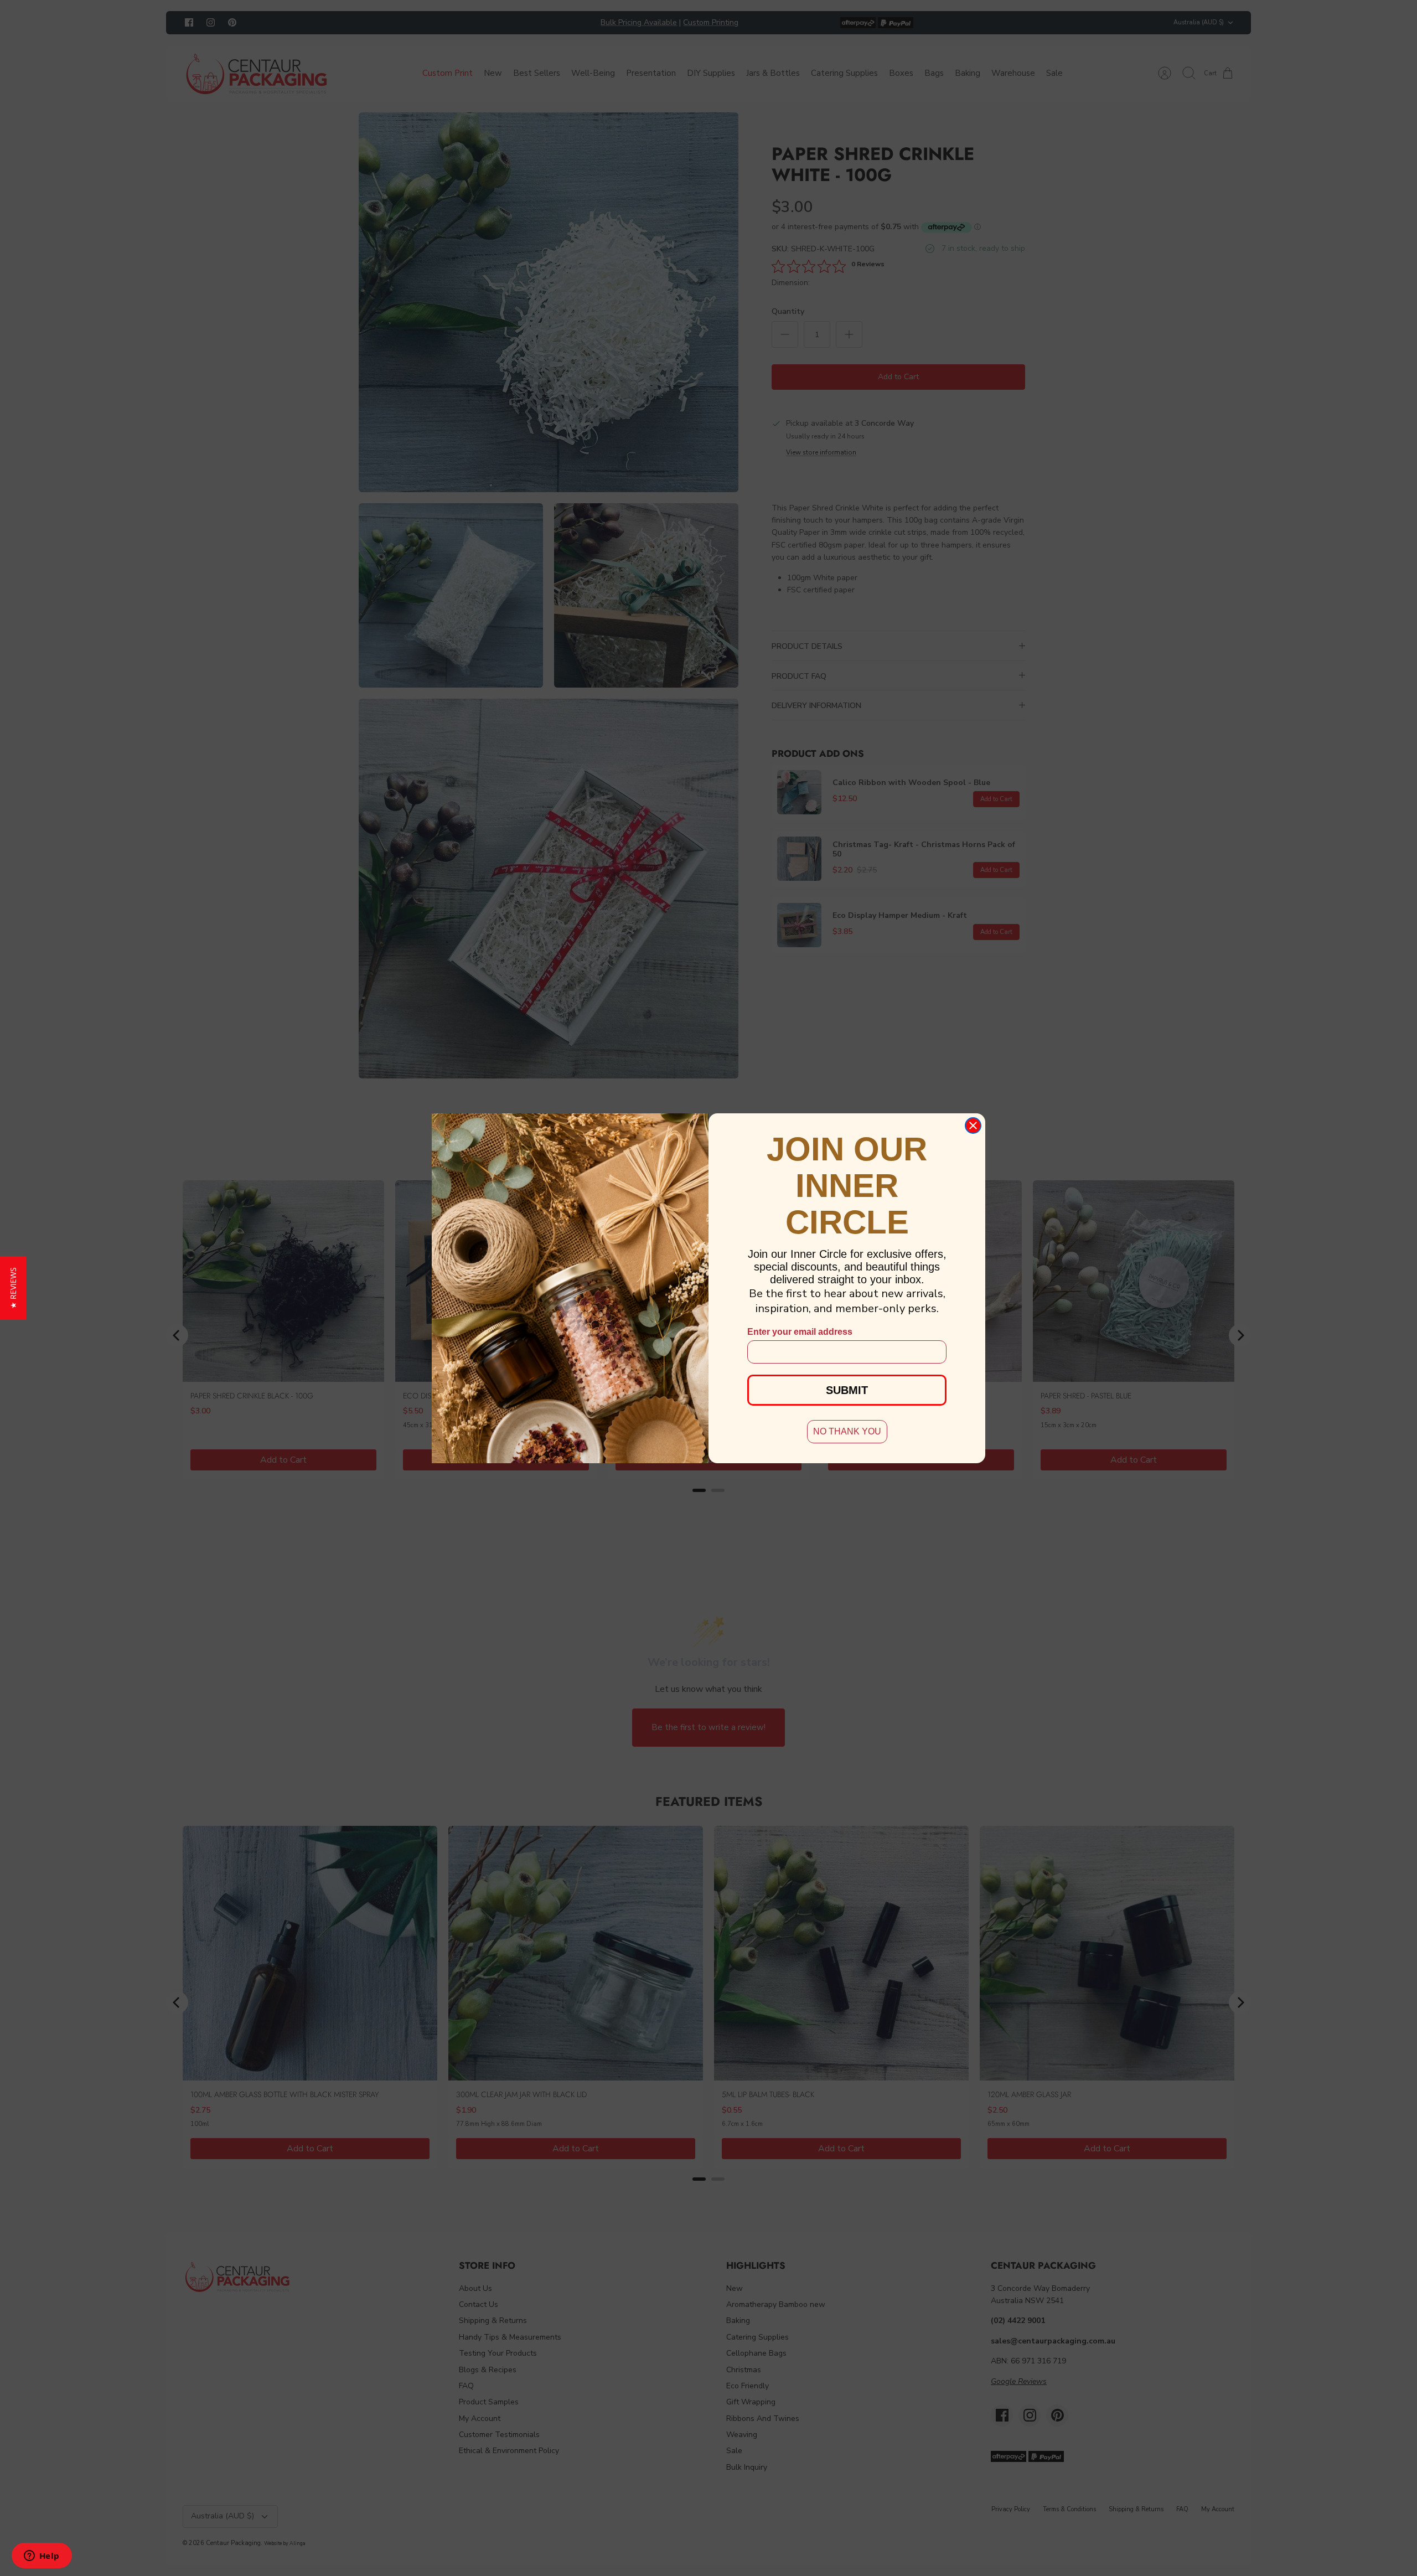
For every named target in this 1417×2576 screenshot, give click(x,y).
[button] (13, 1288)
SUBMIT (847, 1390)
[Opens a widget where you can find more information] (42, 2557)
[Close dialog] (973, 1126)
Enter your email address (800, 1332)
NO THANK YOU (847, 1431)
